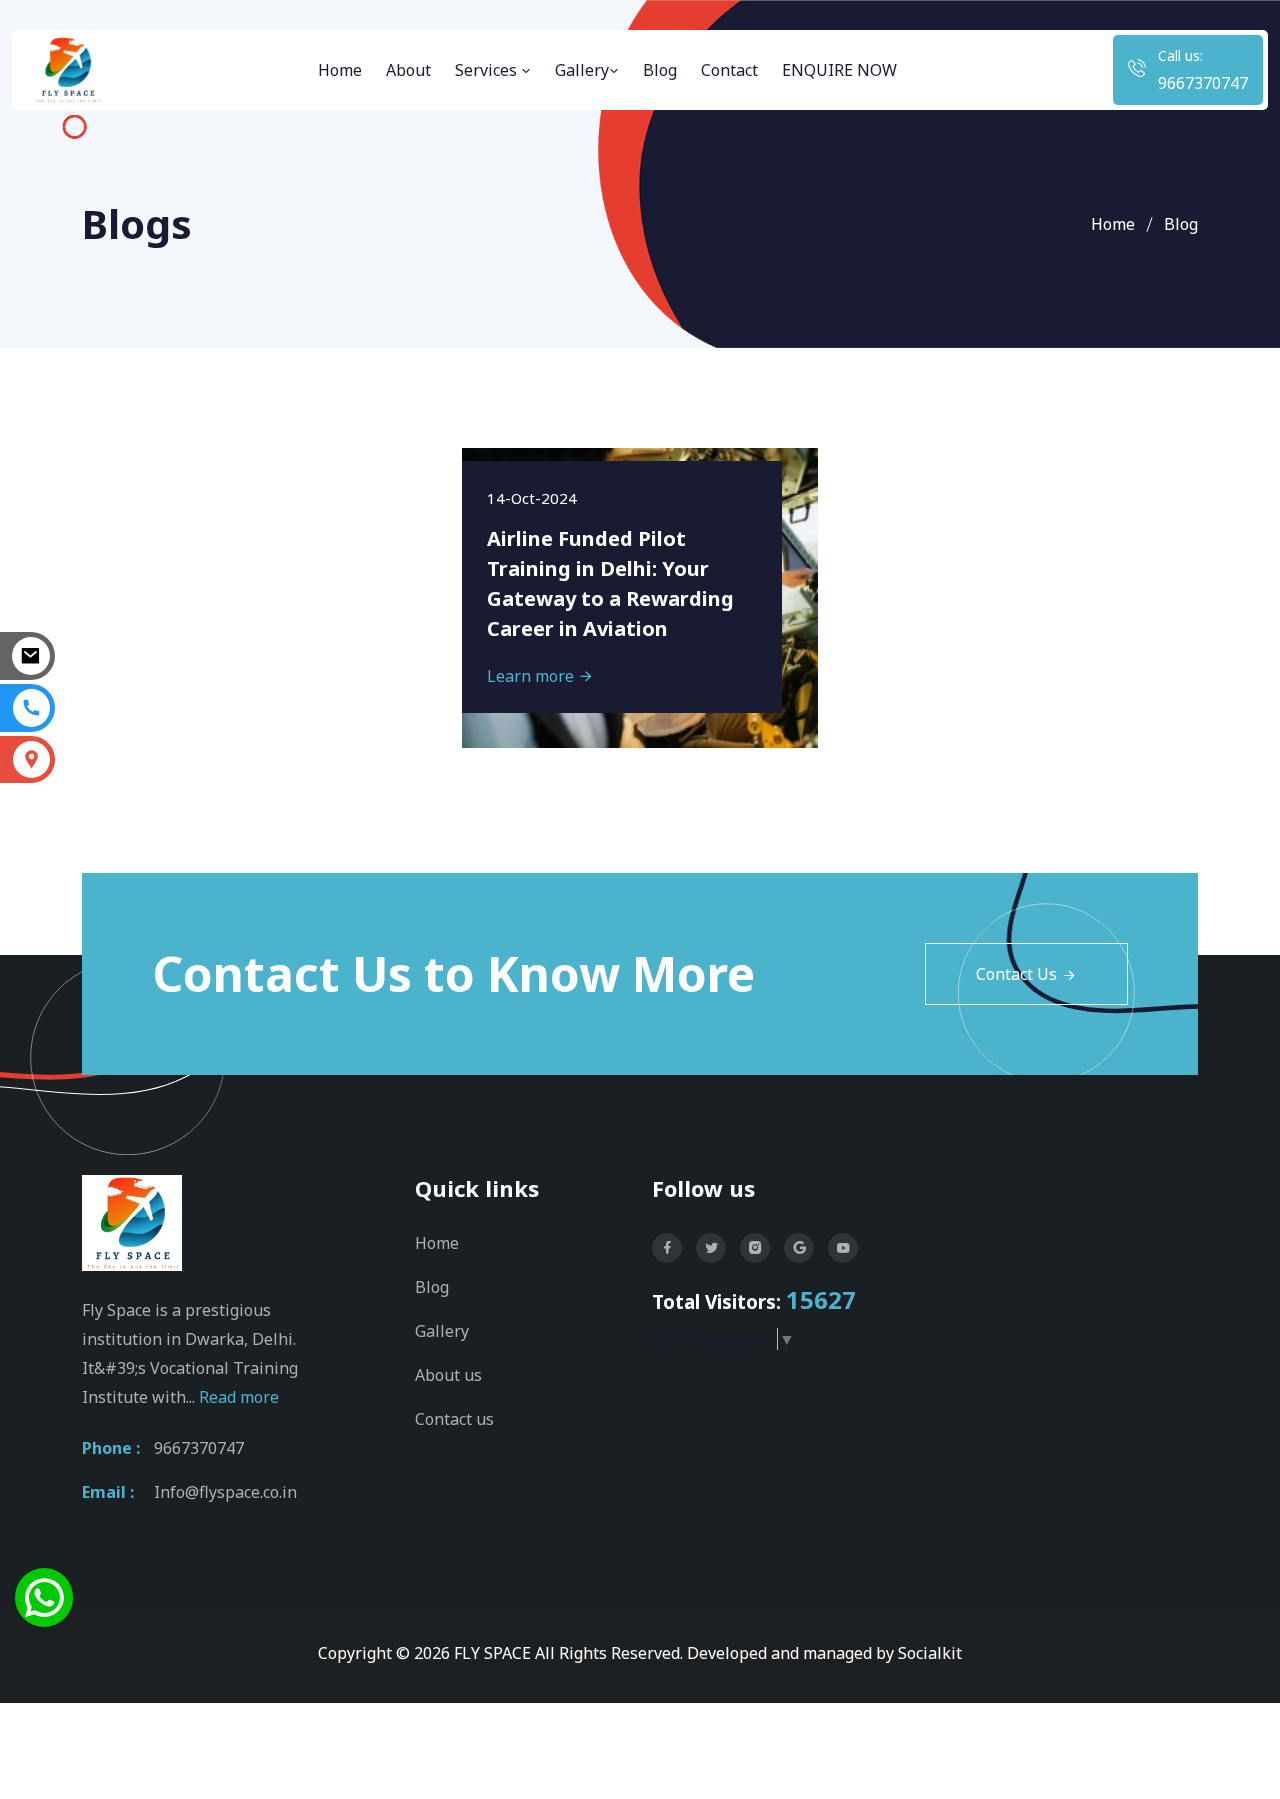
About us (448, 1375)
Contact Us (1016, 974)
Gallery (582, 70)
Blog (660, 70)
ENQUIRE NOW (839, 70)
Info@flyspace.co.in (225, 1492)
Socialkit (930, 1653)
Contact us (454, 1419)
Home (340, 70)
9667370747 (1203, 83)
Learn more (532, 676)
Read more (239, 1397)
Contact (729, 70)
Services (488, 70)
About (408, 70)
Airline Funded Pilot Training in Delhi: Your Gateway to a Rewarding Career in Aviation (610, 583)
